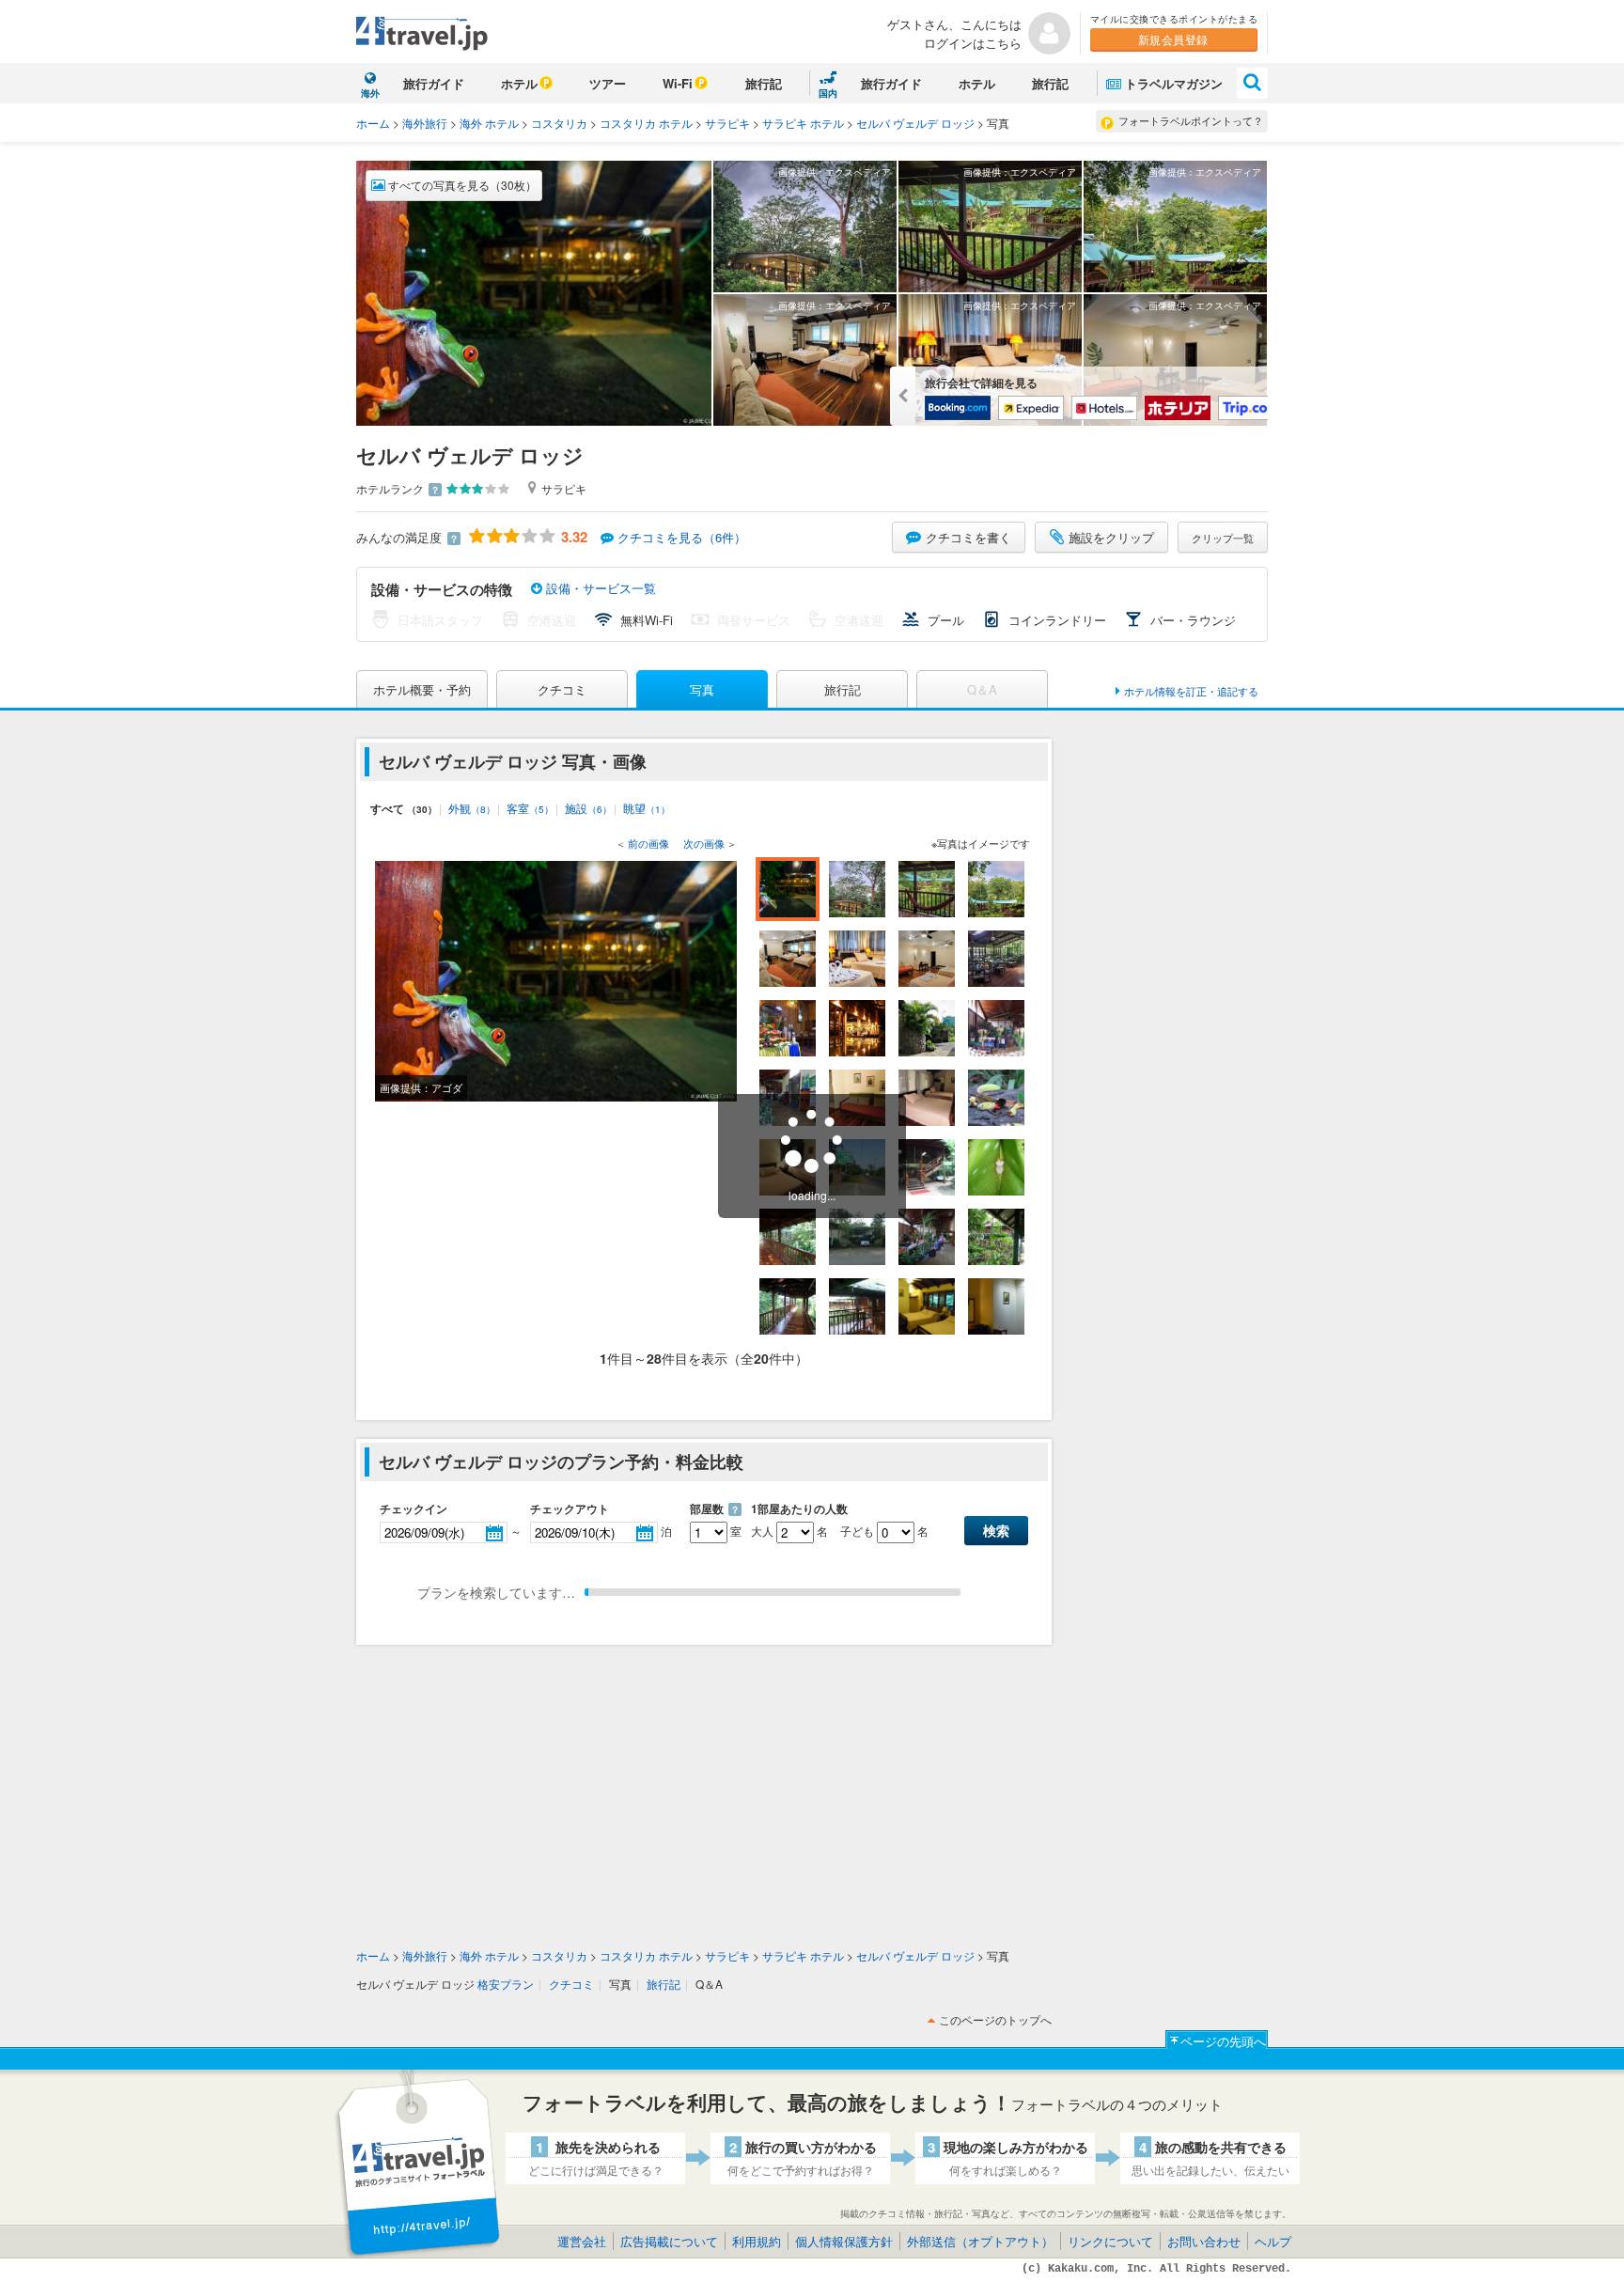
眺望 (647, 808)
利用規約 (757, 2241)
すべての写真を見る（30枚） (461, 185)
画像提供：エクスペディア (835, 172)
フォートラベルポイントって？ (1191, 120)
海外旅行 (425, 123)
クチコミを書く (968, 537)
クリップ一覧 (1223, 538)
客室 (530, 808)
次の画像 (704, 843)
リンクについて (1110, 2241)
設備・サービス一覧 (599, 588)
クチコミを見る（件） (682, 537)
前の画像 (648, 843)
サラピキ (727, 123)
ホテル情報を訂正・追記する (1191, 691)
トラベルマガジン (1174, 83)
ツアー (608, 83)
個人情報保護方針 (844, 2241)
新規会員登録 (1173, 39)
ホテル (519, 83)
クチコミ (562, 689)
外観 (472, 808)
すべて (404, 808)
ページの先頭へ (1223, 2041)
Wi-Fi (678, 83)
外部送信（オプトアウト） (980, 2241)
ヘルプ (1273, 2241)
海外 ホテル (489, 123)
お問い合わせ (1204, 2241)
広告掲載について (669, 2241)
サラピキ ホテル (803, 123)
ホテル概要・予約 (422, 689)
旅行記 (764, 83)
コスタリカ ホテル (646, 123)
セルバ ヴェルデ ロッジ (915, 123)
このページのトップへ (995, 2019)
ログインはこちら (973, 43)
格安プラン (506, 1984)
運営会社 (582, 2241)
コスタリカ (559, 123)
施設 (588, 808)
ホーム (373, 123)
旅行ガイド (434, 83)
